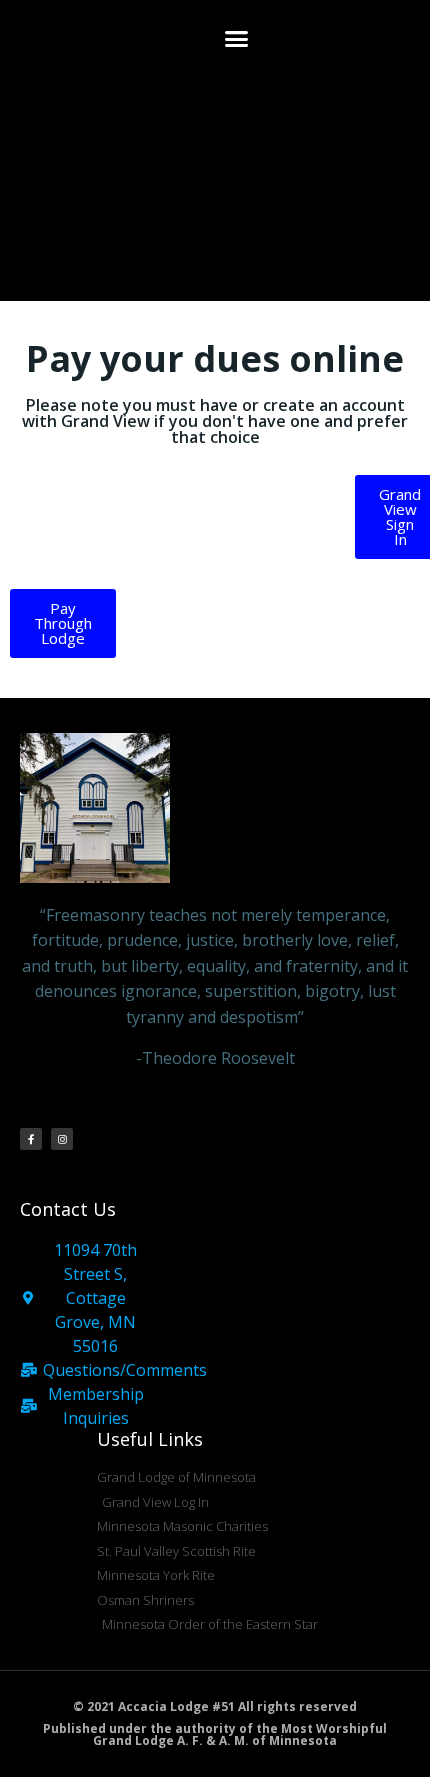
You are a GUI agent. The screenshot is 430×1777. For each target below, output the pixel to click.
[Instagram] (62, 1139)
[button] (237, 39)
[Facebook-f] (31, 1139)
